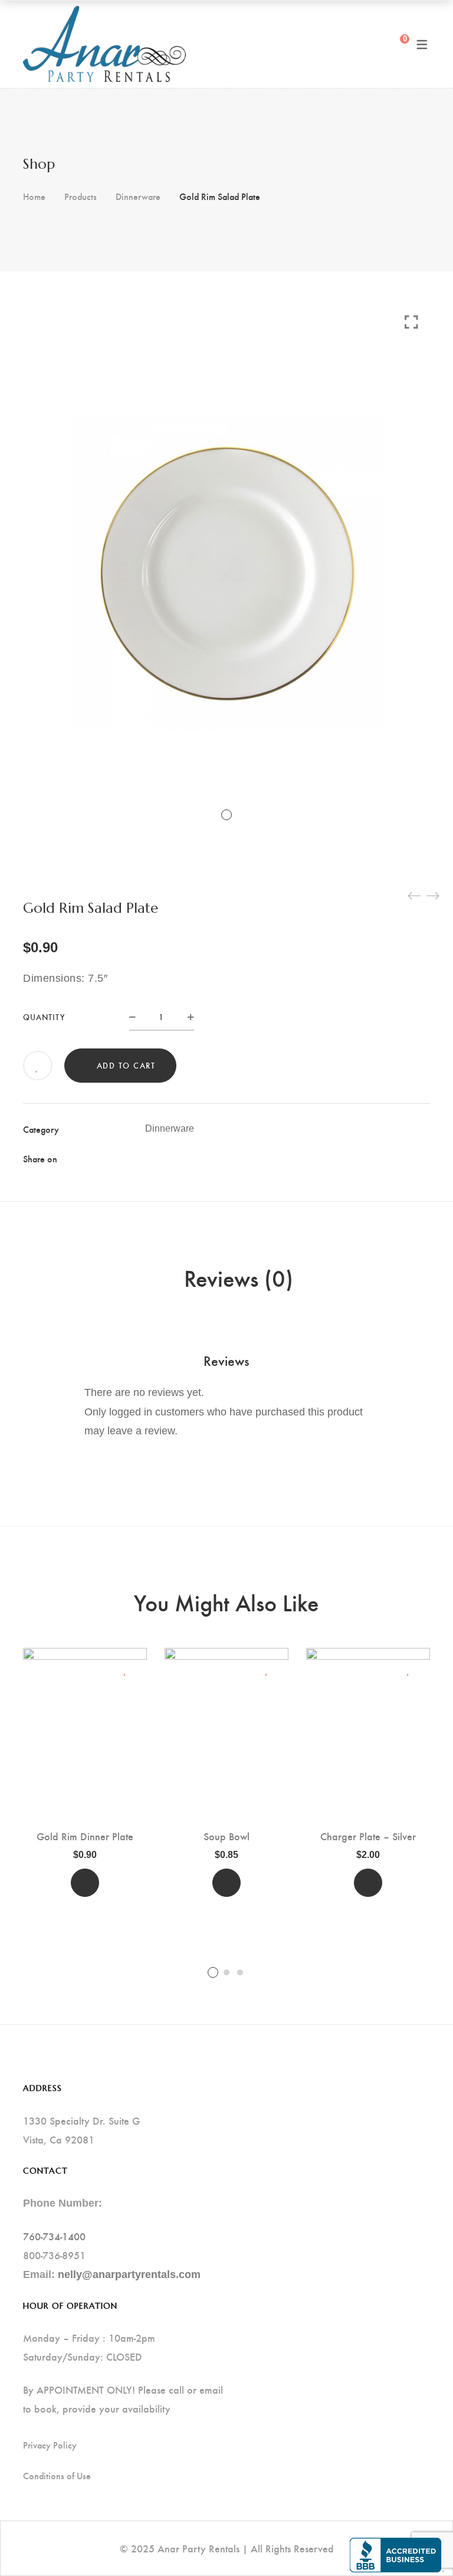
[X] (170, 1158)
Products (81, 196)
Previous (26, 1814)
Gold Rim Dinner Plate (85, 1836)
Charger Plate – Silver (368, 1836)
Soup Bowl (226, 1836)
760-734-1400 (54, 2236)
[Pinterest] (191, 1158)
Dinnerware (138, 196)
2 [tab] (226, 1972)
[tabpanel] (85, 1777)
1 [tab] (213, 1972)
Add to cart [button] (85, 1883)
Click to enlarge (411, 322)
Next (427, 1814)
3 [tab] (240, 1972)
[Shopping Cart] (396, 44)
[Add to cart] (85, 1883)
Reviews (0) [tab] (239, 1277)
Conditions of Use (57, 2476)
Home (34, 196)
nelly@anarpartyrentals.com (129, 2275)
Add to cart (126, 1065)
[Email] (212, 1158)
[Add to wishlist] (38, 1067)
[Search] (377, 44)
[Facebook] (149, 1158)
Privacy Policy (50, 2445)
